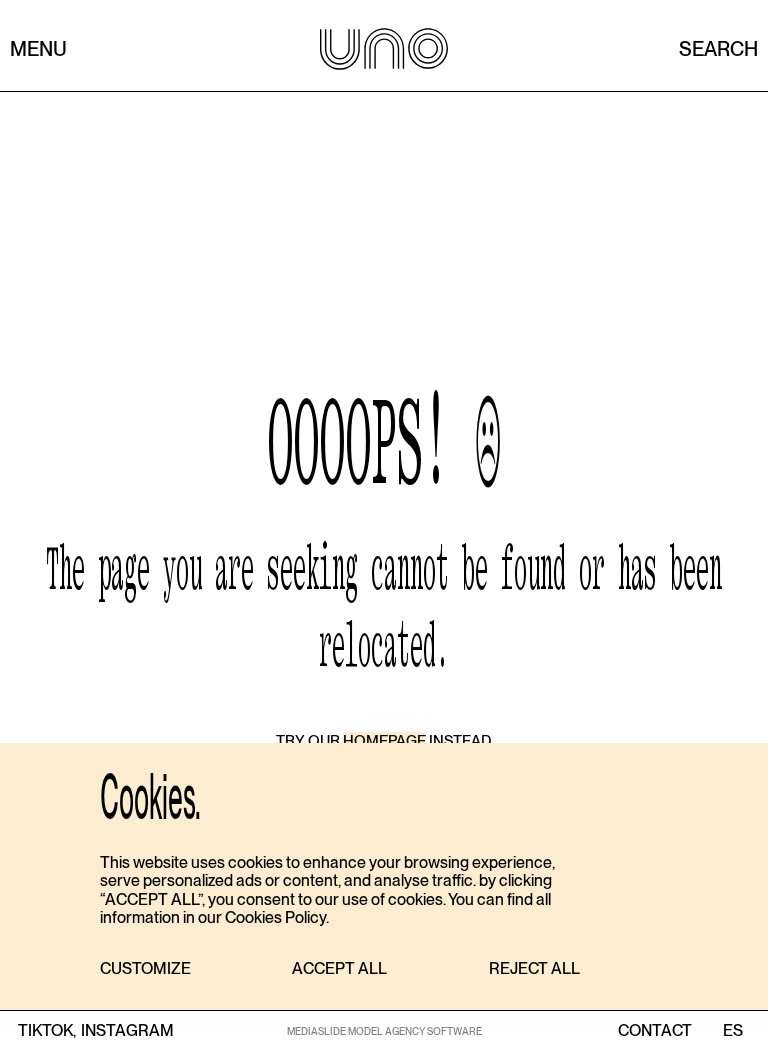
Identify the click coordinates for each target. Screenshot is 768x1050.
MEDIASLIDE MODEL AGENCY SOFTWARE (384, 1031)
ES (732, 1031)
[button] (145, 969)
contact (655, 1031)
